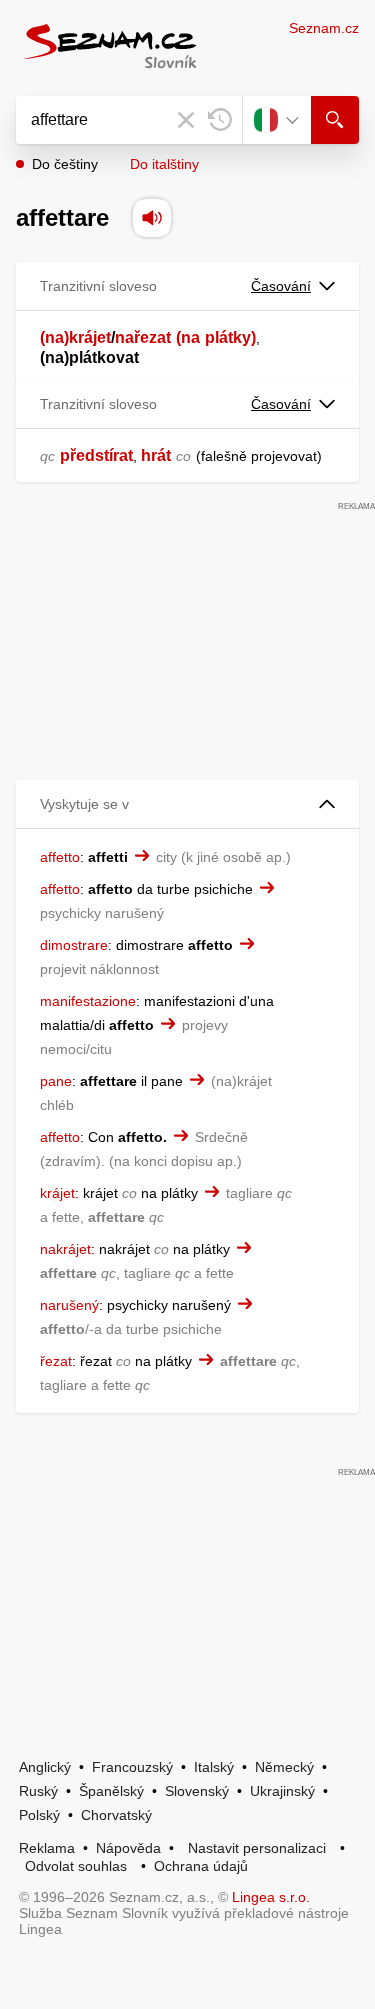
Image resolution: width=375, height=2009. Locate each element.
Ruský (38, 1791)
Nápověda (128, 1848)
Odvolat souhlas (76, 1866)
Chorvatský (116, 1815)
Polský (39, 1815)
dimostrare (74, 945)
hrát (156, 455)
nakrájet (65, 1249)
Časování (281, 286)
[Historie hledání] (220, 120)
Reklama (47, 1848)
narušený (69, 1305)
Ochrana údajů (201, 1866)
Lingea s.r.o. (271, 1897)
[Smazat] (186, 120)
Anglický (45, 1767)
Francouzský (132, 1767)
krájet (57, 1193)
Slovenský (197, 1791)
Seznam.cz (324, 28)
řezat (56, 1361)
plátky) (230, 337)
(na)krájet (75, 337)
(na (188, 337)
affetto (60, 857)
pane (56, 1081)
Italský (214, 1767)
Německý (284, 1767)
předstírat (96, 455)
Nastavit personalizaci (257, 1848)
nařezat (143, 337)
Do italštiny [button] (164, 164)
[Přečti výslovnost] (152, 218)
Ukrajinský (282, 1791)
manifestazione (88, 1001)
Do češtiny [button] (65, 164)
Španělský (111, 1791)
